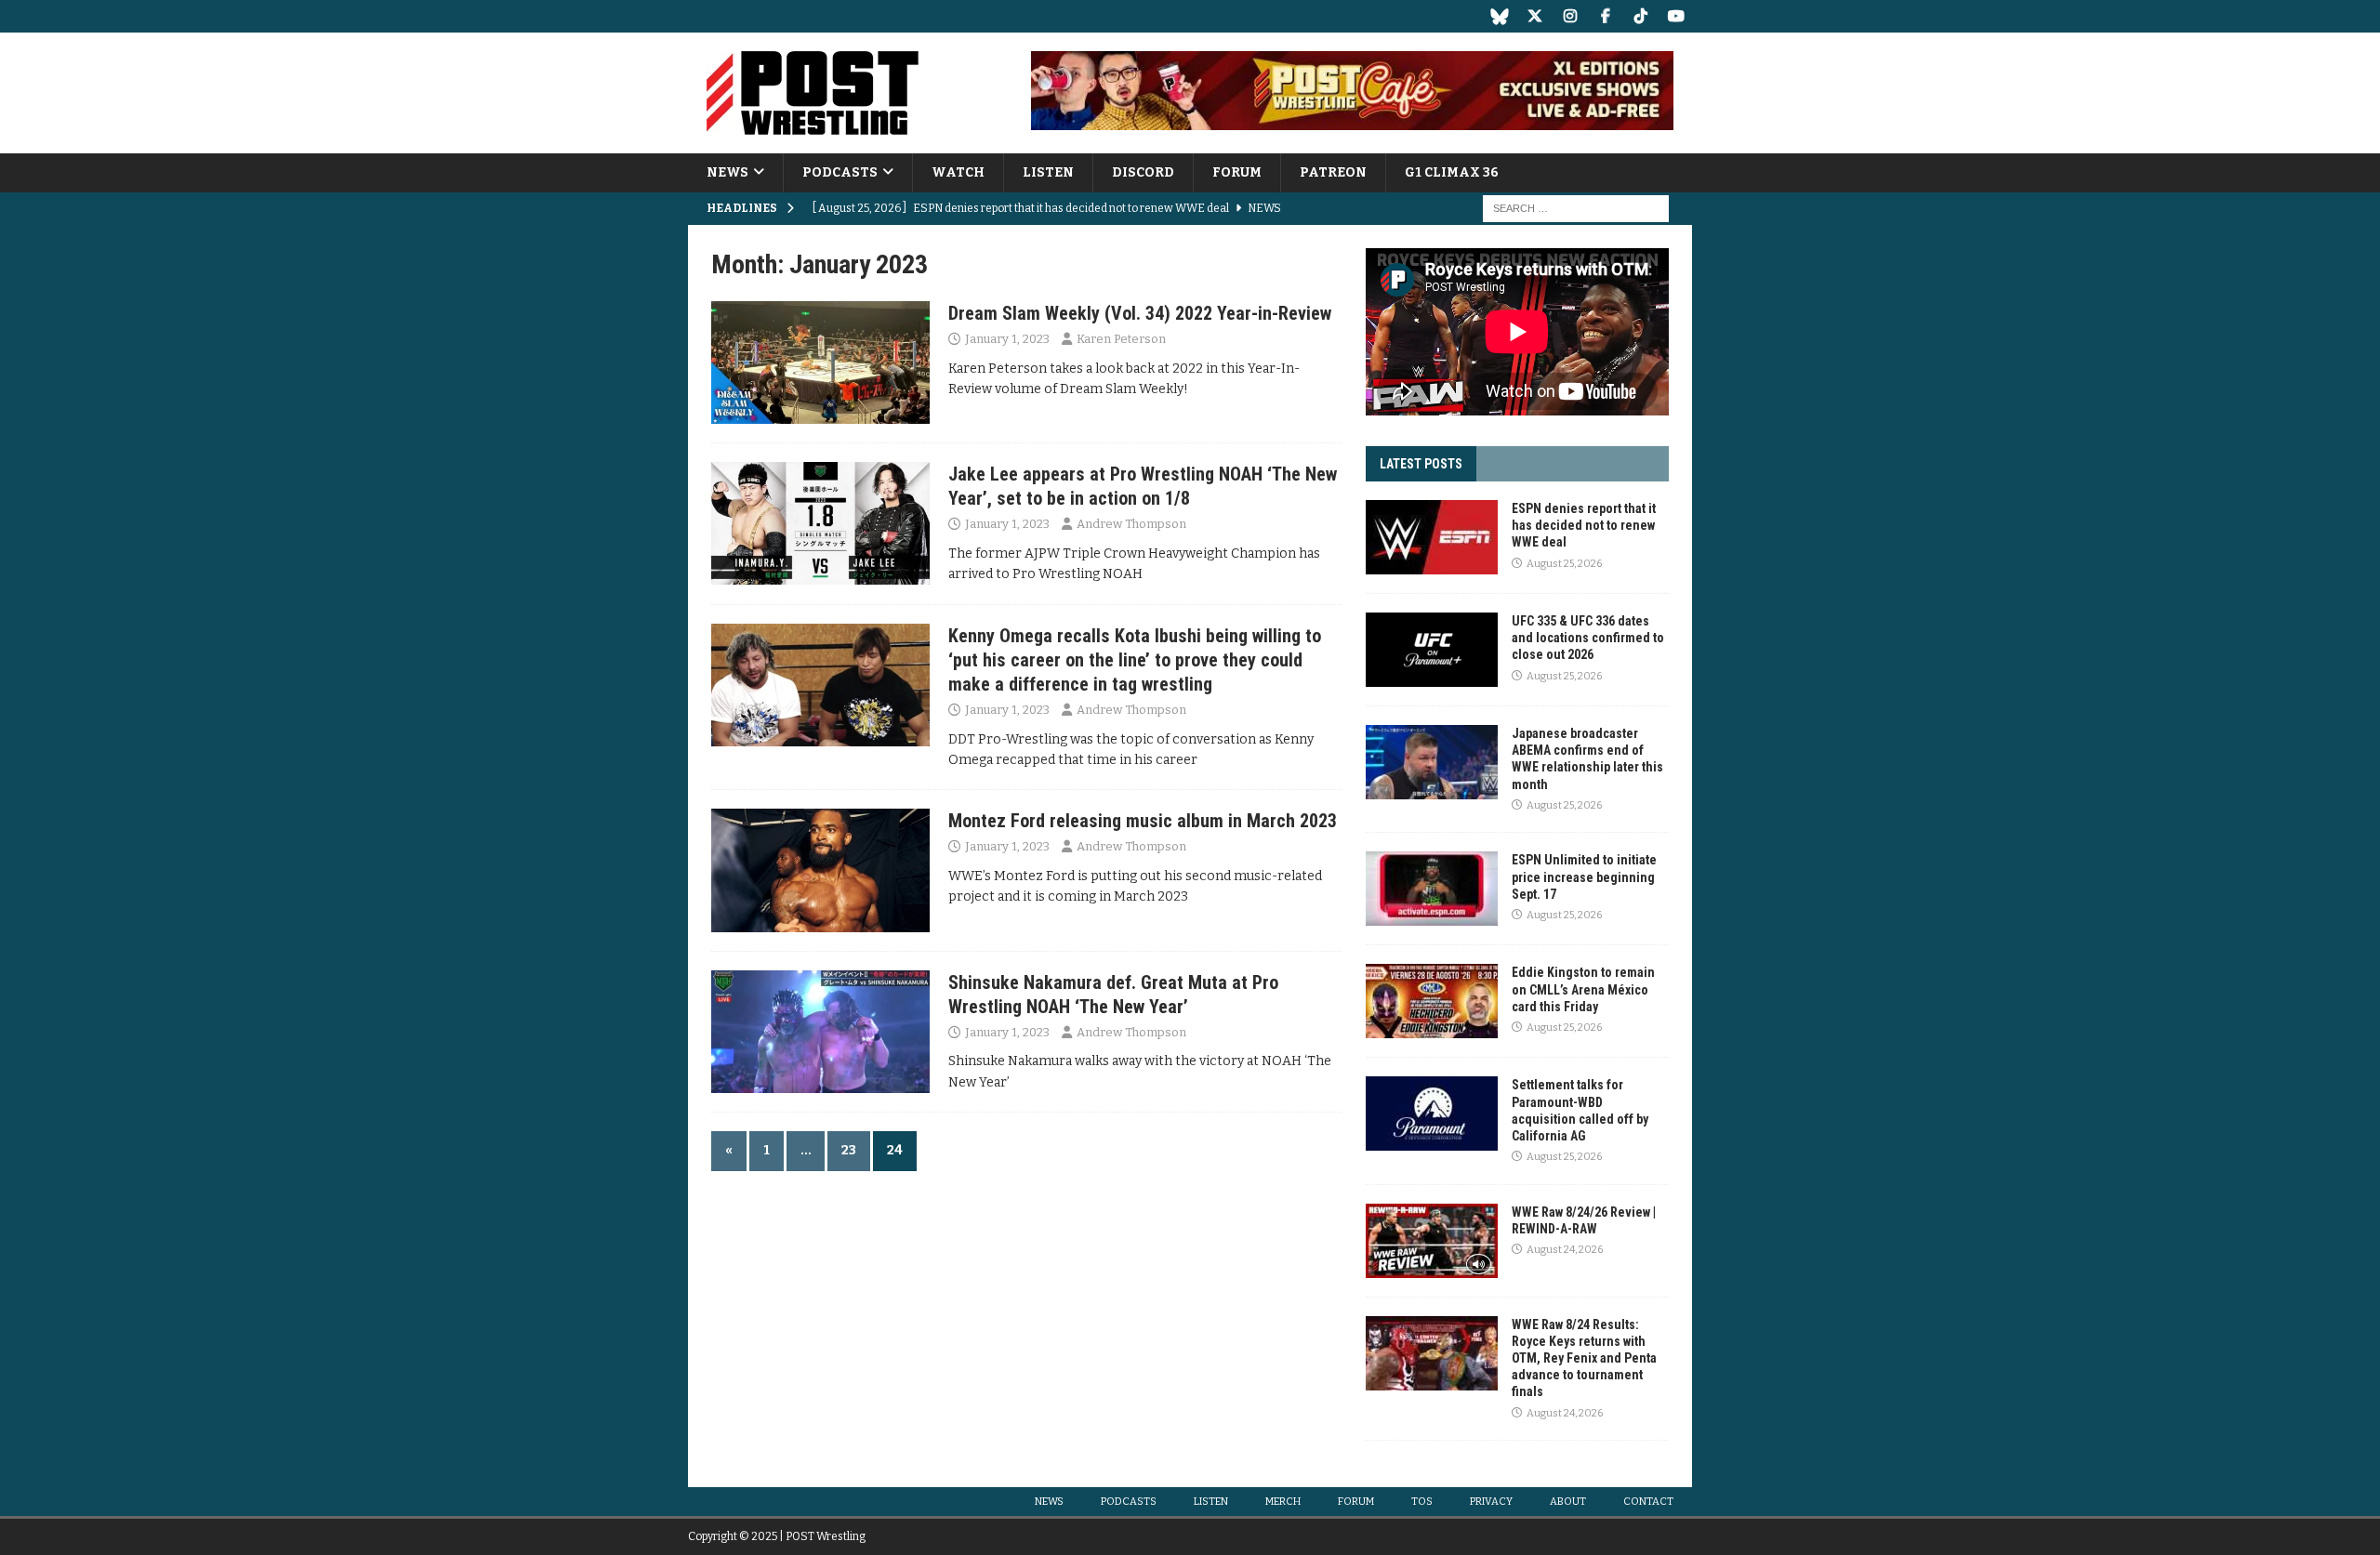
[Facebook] (1605, 16)
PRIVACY (1491, 1502)
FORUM (1237, 172)
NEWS (727, 172)
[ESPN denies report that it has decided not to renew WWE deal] (1432, 537)
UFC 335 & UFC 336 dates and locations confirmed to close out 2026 (1588, 638)
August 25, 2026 (1564, 564)
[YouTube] (1676, 16)
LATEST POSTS (1421, 464)
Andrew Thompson (1131, 524)
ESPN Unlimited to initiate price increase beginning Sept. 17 (1584, 876)
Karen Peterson (1121, 339)
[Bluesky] (1499, 16)
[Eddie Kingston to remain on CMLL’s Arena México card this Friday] (1432, 1001)
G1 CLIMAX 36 (1452, 172)
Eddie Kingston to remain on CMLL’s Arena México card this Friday (1583, 989)
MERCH (1283, 1502)
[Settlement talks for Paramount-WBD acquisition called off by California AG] (1432, 1114)
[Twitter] (1534, 16)
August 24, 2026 (1565, 1250)
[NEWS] (820, 523)
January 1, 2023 (1007, 339)
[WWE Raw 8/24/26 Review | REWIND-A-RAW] (1432, 1241)
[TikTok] (1640, 16)
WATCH (958, 172)
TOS (1422, 1502)
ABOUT (1568, 1502)
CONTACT (1648, 1502)
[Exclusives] (820, 362)
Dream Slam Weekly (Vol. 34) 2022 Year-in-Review (1140, 313)
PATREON (1333, 172)
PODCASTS (840, 172)
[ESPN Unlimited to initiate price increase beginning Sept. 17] (1432, 889)
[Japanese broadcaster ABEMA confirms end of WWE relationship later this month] (1432, 762)
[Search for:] (1576, 209)
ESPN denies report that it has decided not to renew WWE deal (1584, 525)
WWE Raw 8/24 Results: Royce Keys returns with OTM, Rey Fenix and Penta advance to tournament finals (1584, 1358)
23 (849, 1150)
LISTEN (1048, 172)
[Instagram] (1570, 16)
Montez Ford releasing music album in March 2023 (1143, 821)
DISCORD (1143, 172)
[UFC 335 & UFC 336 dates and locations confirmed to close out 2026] (1432, 650)
